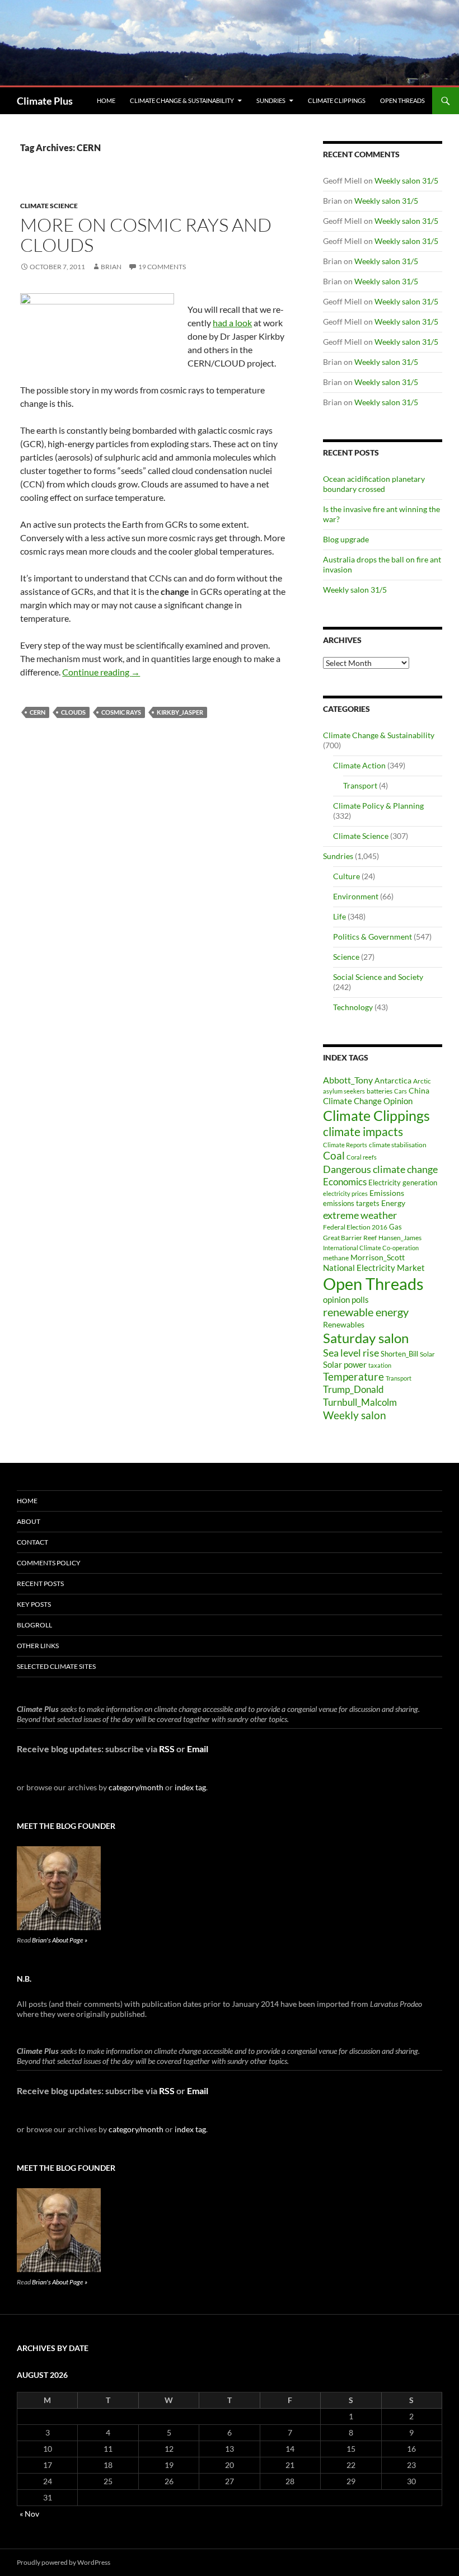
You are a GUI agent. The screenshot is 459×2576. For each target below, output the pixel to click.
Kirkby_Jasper (180, 712)
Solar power (345, 1364)
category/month (136, 1787)
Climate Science (49, 206)
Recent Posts (40, 1583)
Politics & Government (373, 937)
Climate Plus (45, 101)
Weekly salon (355, 1415)
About (29, 1521)
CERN (38, 712)
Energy (393, 1203)
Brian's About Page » (60, 1940)
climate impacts (363, 1132)
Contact (32, 1542)
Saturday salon (366, 1338)
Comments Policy (49, 1563)
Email (198, 1749)
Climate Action (359, 765)
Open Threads (402, 100)
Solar (427, 1354)
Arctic (422, 1081)
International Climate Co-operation (371, 1248)
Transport (360, 785)
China (419, 1090)
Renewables (344, 1324)
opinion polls (346, 1299)
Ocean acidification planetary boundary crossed (374, 484)
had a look (232, 323)
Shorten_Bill (399, 1354)
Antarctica (393, 1080)
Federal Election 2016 (355, 1227)
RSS (167, 1749)
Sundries (271, 100)
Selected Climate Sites (56, 1666)
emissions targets (351, 1203)
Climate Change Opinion (368, 1101)
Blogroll (34, 1625)
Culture (346, 876)
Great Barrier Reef (350, 1238)
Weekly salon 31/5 (406, 180)
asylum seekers (344, 1091)
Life (339, 916)
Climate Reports (345, 1145)
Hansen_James (400, 1237)
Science (346, 957)
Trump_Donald (353, 1389)
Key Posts (34, 1604)
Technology (353, 1007)
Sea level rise (351, 1353)
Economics (345, 1182)
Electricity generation (403, 1183)
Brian (111, 267)
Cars (401, 1091)
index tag (190, 1787)
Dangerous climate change (380, 1169)
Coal (334, 1156)
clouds (73, 712)
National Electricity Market (374, 1268)
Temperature (353, 1377)
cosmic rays (121, 712)
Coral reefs (362, 1157)
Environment (356, 896)
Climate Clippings (337, 100)
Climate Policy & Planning (378, 806)
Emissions (387, 1193)
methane (336, 1258)
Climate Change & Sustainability (182, 100)
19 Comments (162, 267)
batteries (380, 1091)
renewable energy (366, 1312)
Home (106, 100)
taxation (380, 1365)
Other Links (38, 1646)
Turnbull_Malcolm (360, 1402)
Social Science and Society (378, 977)
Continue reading (101, 672)
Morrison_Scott (378, 1257)
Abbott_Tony (348, 1080)
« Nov (29, 2514)
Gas (395, 1227)
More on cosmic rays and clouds (146, 235)
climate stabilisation (398, 1145)
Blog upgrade (346, 539)
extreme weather (360, 1215)
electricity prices (345, 1193)
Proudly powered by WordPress (64, 2562)
